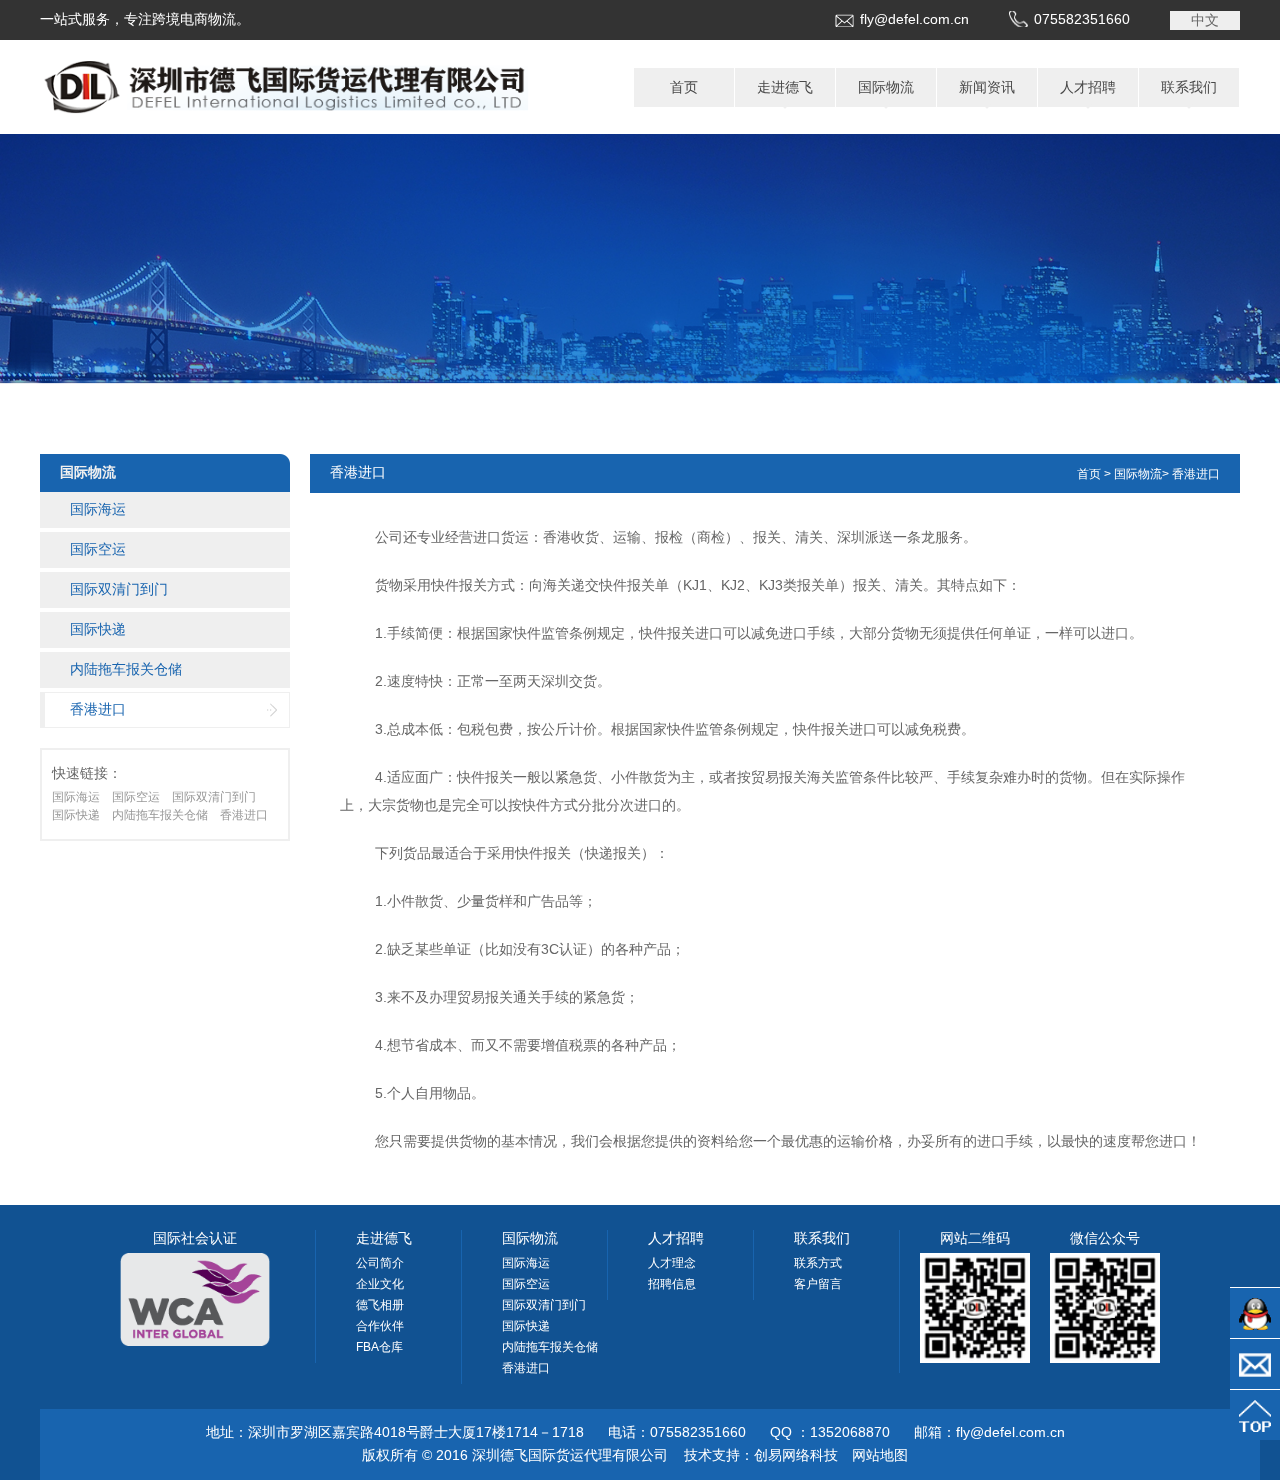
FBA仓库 (379, 1347)
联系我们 (1189, 87)
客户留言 (818, 1284)
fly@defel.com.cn (914, 19)
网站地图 (880, 1455)
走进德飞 (785, 87)
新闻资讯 (987, 87)
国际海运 (98, 509)
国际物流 (886, 87)
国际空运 (98, 549)
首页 (684, 87)
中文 (1205, 20)
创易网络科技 (796, 1455)
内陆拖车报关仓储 (126, 669)
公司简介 (380, 1263)
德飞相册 (380, 1305)
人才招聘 (1088, 87)
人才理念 (672, 1263)
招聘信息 (672, 1284)
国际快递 (98, 629)
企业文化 (380, 1284)
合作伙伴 (380, 1326)
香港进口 (98, 709)
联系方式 (818, 1263)
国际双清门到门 (119, 589)
